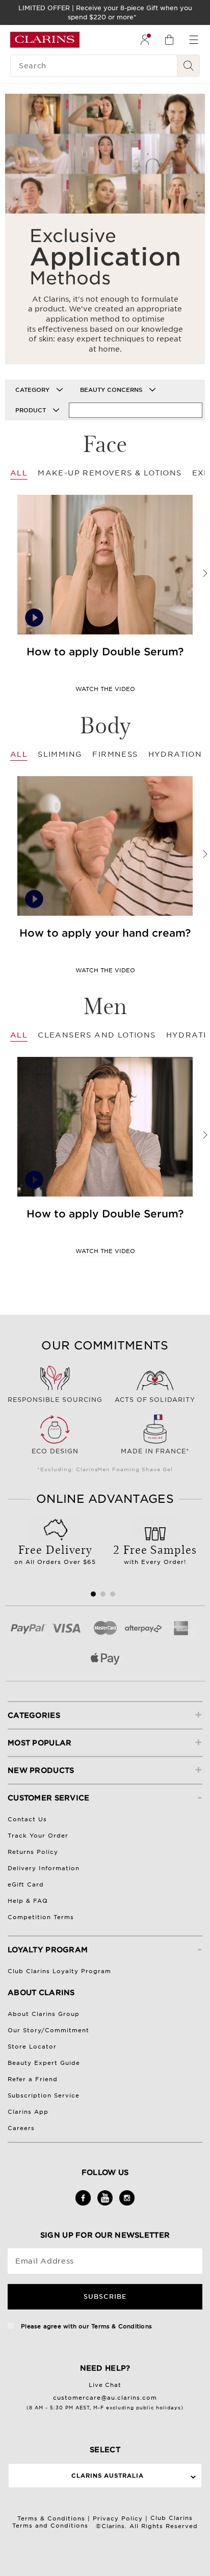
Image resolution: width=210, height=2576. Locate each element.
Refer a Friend (33, 2079)
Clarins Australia (108, 2476)
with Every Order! (155, 1553)
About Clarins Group (44, 2014)
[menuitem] (145, 40)
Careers (21, 2128)
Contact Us (27, 1819)
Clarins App (28, 2112)
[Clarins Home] (45, 40)
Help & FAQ (28, 1901)
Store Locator (32, 2047)
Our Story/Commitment (48, 2030)
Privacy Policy (118, 2518)
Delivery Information (44, 1868)
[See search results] (189, 66)
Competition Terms (41, 1917)
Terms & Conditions (122, 2326)
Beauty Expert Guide (44, 2063)
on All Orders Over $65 (55, 1553)
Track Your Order (38, 1836)
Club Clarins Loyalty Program (59, 1971)
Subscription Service (44, 2095)
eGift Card (26, 1884)
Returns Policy (33, 1852)
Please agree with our (85, 2326)
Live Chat (105, 2385)
